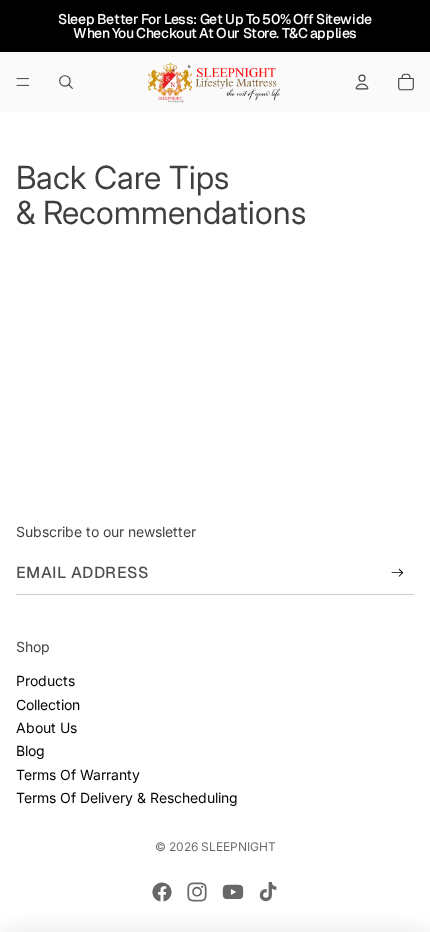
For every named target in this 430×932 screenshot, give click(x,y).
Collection (48, 704)
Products (45, 680)
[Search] (66, 82)
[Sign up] (397, 572)
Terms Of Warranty (78, 774)
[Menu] (23, 82)
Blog (30, 750)
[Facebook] (162, 892)
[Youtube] (233, 892)
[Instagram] (197, 892)
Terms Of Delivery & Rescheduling (127, 797)
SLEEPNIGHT (238, 846)
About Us (46, 727)
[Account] (362, 82)
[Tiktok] (268, 892)
